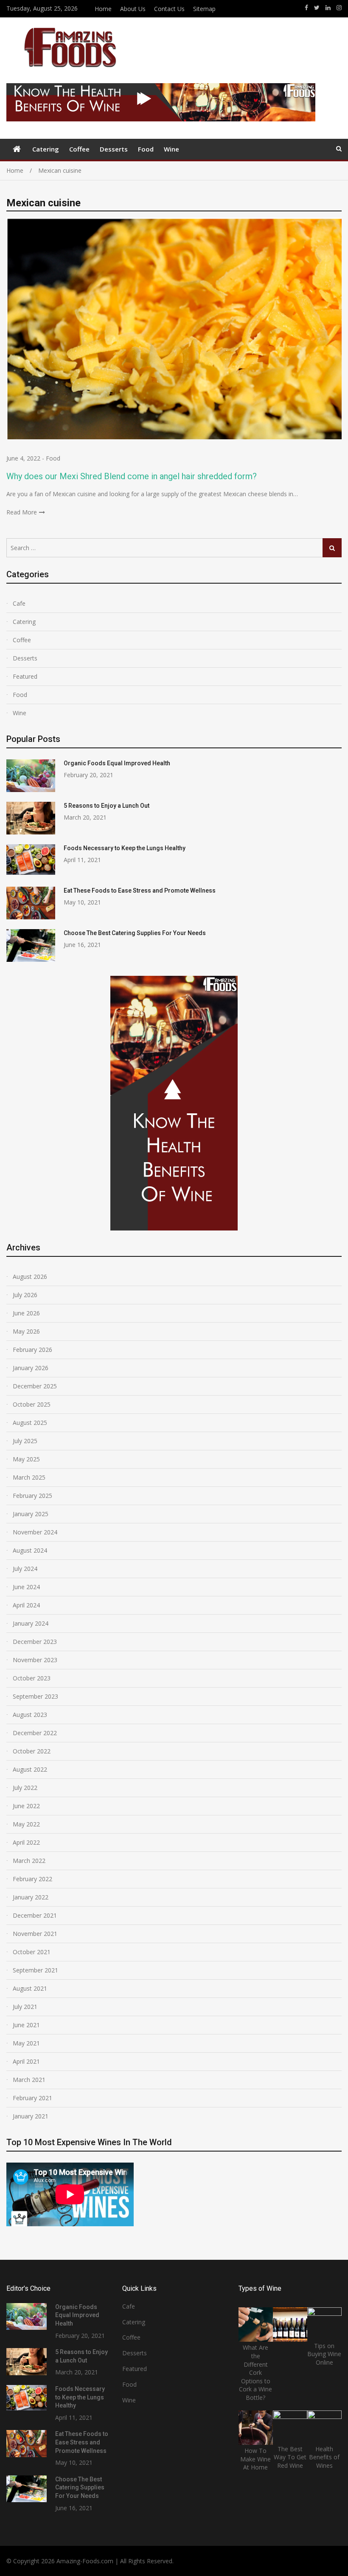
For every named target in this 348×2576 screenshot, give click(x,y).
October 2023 (32, 1678)
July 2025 (25, 1441)
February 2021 (32, 2098)
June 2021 (26, 2025)
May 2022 (26, 1824)
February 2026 (32, 1350)
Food (146, 149)
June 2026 (26, 1313)
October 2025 (32, 1404)
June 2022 (26, 1806)
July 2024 (25, 1569)
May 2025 (26, 1459)
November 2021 (35, 1934)
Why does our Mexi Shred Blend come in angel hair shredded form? (132, 476)
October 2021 (32, 1952)
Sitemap (204, 9)
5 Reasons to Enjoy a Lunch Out (107, 806)
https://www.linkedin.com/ (328, 8)
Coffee (79, 149)
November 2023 (35, 1660)
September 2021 (35, 1970)
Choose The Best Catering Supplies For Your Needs (135, 933)
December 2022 (35, 1733)
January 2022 (31, 1897)
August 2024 (30, 1550)
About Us (133, 9)
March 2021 (29, 2080)
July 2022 (25, 1788)
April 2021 (26, 2061)
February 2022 (32, 1879)
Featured (25, 676)
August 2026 (30, 1277)
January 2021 (31, 2116)
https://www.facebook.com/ (306, 8)
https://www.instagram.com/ (339, 8)
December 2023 (35, 1642)
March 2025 (29, 1477)
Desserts (114, 149)
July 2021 (25, 2007)
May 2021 (26, 2043)
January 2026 (31, 1368)
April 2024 (26, 1605)
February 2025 (32, 1496)
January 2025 (31, 1514)
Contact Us (169, 9)
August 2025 (30, 1423)
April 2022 (26, 1842)
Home (103, 9)
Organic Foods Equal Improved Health (117, 763)
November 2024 (35, 1532)
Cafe (19, 603)
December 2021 (35, 1915)
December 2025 (35, 1386)
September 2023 (35, 1696)
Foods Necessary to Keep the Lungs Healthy (125, 848)
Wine (171, 149)
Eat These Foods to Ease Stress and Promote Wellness (140, 891)
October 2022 (32, 1751)
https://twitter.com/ (317, 8)
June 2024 (26, 1587)
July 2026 (25, 1295)
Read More (22, 512)
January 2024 (31, 1623)
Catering (46, 149)
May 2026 (26, 1331)
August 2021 (30, 1988)
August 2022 (30, 1769)
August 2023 (30, 1715)
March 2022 (29, 1861)
